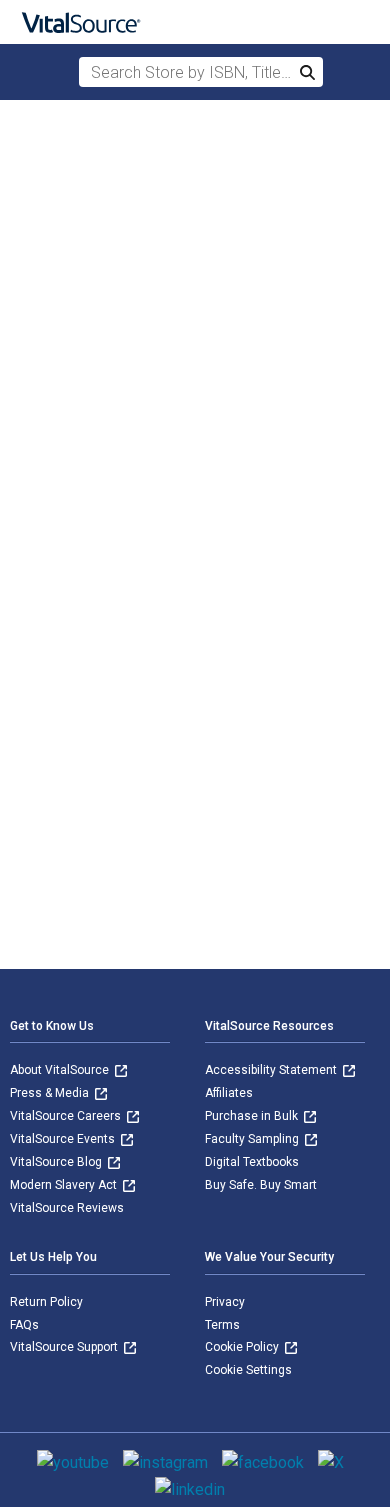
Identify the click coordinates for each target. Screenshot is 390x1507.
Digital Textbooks (252, 1162)
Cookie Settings (248, 1370)
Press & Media (51, 1093)
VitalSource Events (64, 1139)
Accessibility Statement (272, 1070)
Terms (222, 1325)
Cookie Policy (243, 1347)
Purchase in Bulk (253, 1116)
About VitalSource (61, 1070)
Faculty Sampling (253, 1139)
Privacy (225, 1302)
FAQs (24, 1325)
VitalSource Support (65, 1347)
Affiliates (229, 1093)
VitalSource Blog (57, 1162)
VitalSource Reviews (67, 1208)
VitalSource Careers (67, 1116)
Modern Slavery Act (65, 1185)
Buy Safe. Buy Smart (261, 1185)
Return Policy (46, 1302)
